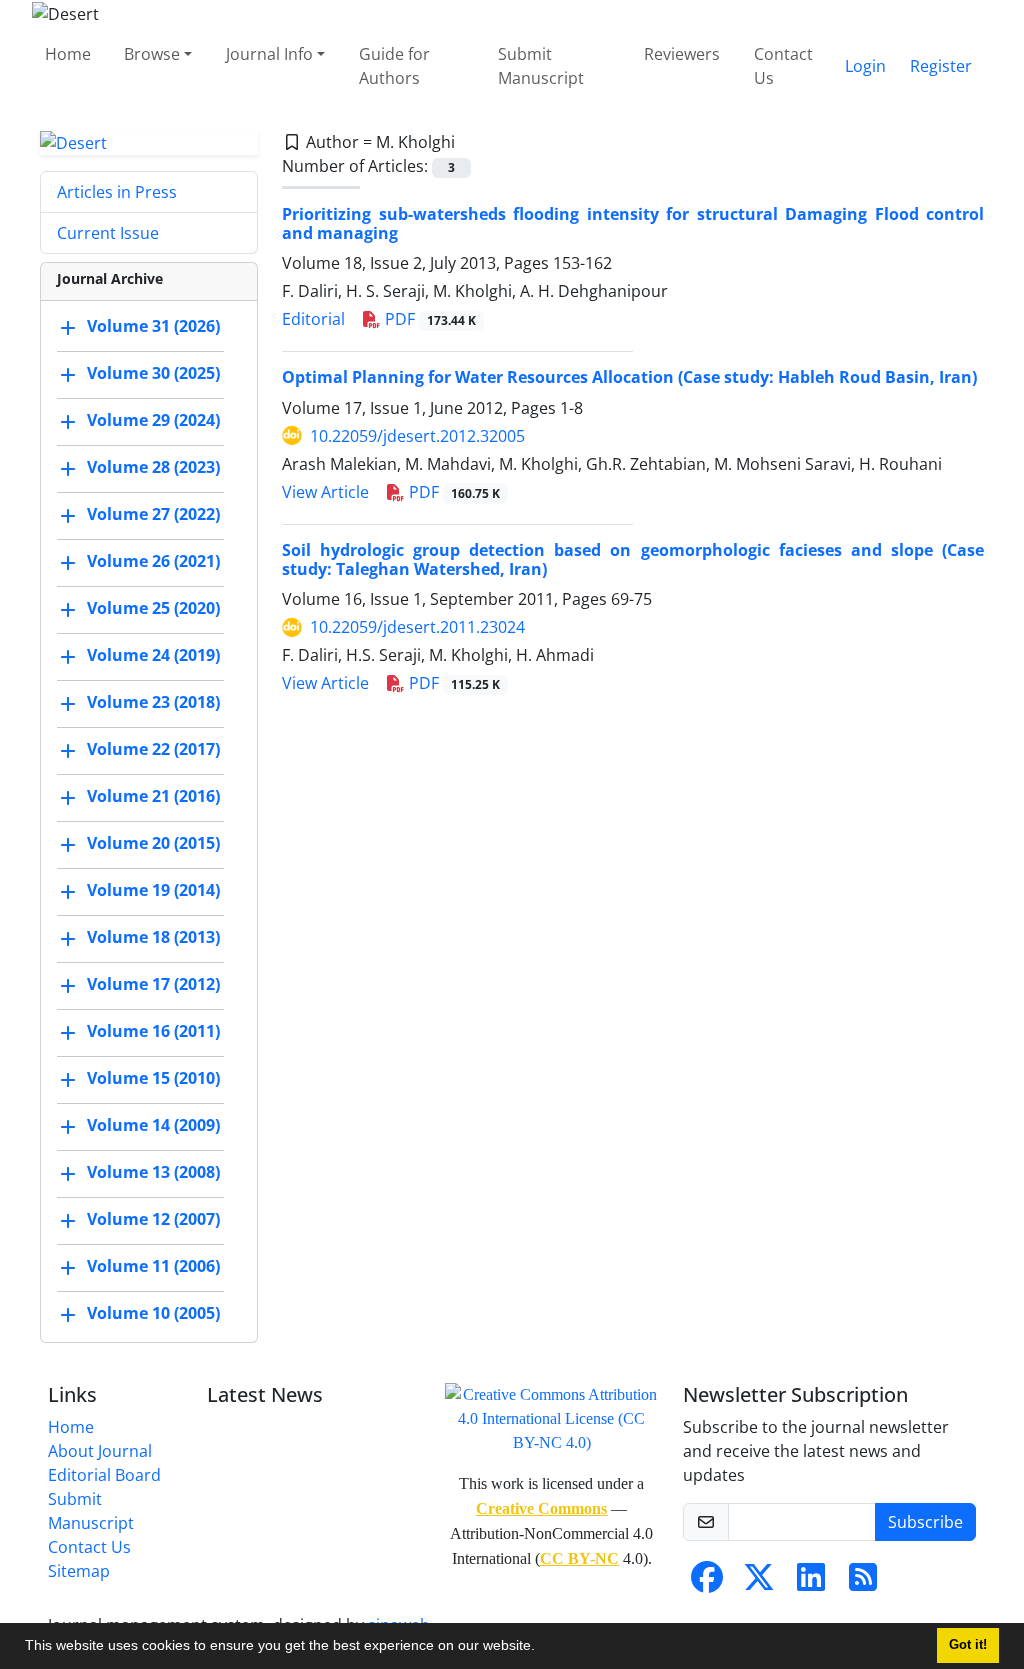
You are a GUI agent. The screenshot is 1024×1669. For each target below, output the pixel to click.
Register (941, 66)
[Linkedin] (811, 1583)
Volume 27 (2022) (153, 515)
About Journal (100, 1451)
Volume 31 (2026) (153, 327)
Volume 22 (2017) (153, 750)
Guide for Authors (394, 66)
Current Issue (108, 233)
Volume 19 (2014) (153, 891)
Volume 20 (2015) (153, 844)
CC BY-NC (579, 1558)
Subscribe (925, 1522)
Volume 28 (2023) (153, 468)
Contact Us (783, 66)
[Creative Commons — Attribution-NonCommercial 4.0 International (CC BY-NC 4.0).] (552, 1417)
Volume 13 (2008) (153, 1173)
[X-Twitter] (759, 1583)
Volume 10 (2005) (153, 1314)
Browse (152, 54)
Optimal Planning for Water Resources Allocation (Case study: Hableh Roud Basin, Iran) (629, 377)
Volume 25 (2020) (153, 609)
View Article (325, 492)
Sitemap (79, 1571)
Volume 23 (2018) (153, 703)
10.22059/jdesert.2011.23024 (417, 627)
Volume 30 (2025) (153, 374)
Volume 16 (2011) (153, 1032)
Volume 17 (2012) (153, 985)
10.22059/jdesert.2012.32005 (417, 436)
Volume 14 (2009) (153, 1126)
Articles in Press (117, 192)
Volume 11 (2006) (153, 1267)
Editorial (313, 319)
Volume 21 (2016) (153, 797)
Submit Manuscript (541, 66)
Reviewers (682, 54)
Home (68, 54)
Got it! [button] (968, 1645)
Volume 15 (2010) (153, 1079)
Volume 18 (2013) (153, 938)
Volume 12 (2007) (153, 1220)
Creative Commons (541, 1508)
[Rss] (863, 1583)
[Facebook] (707, 1583)
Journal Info (269, 54)
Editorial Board (104, 1475)
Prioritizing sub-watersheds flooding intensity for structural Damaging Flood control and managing (633, 223)
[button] (542, 1648)
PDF (428, 319)
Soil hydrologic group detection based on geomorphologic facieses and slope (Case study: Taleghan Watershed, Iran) (633, 559)
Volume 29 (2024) (153, 421)
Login (865, 66)
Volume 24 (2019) (153, 656)
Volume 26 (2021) (153, 562)
